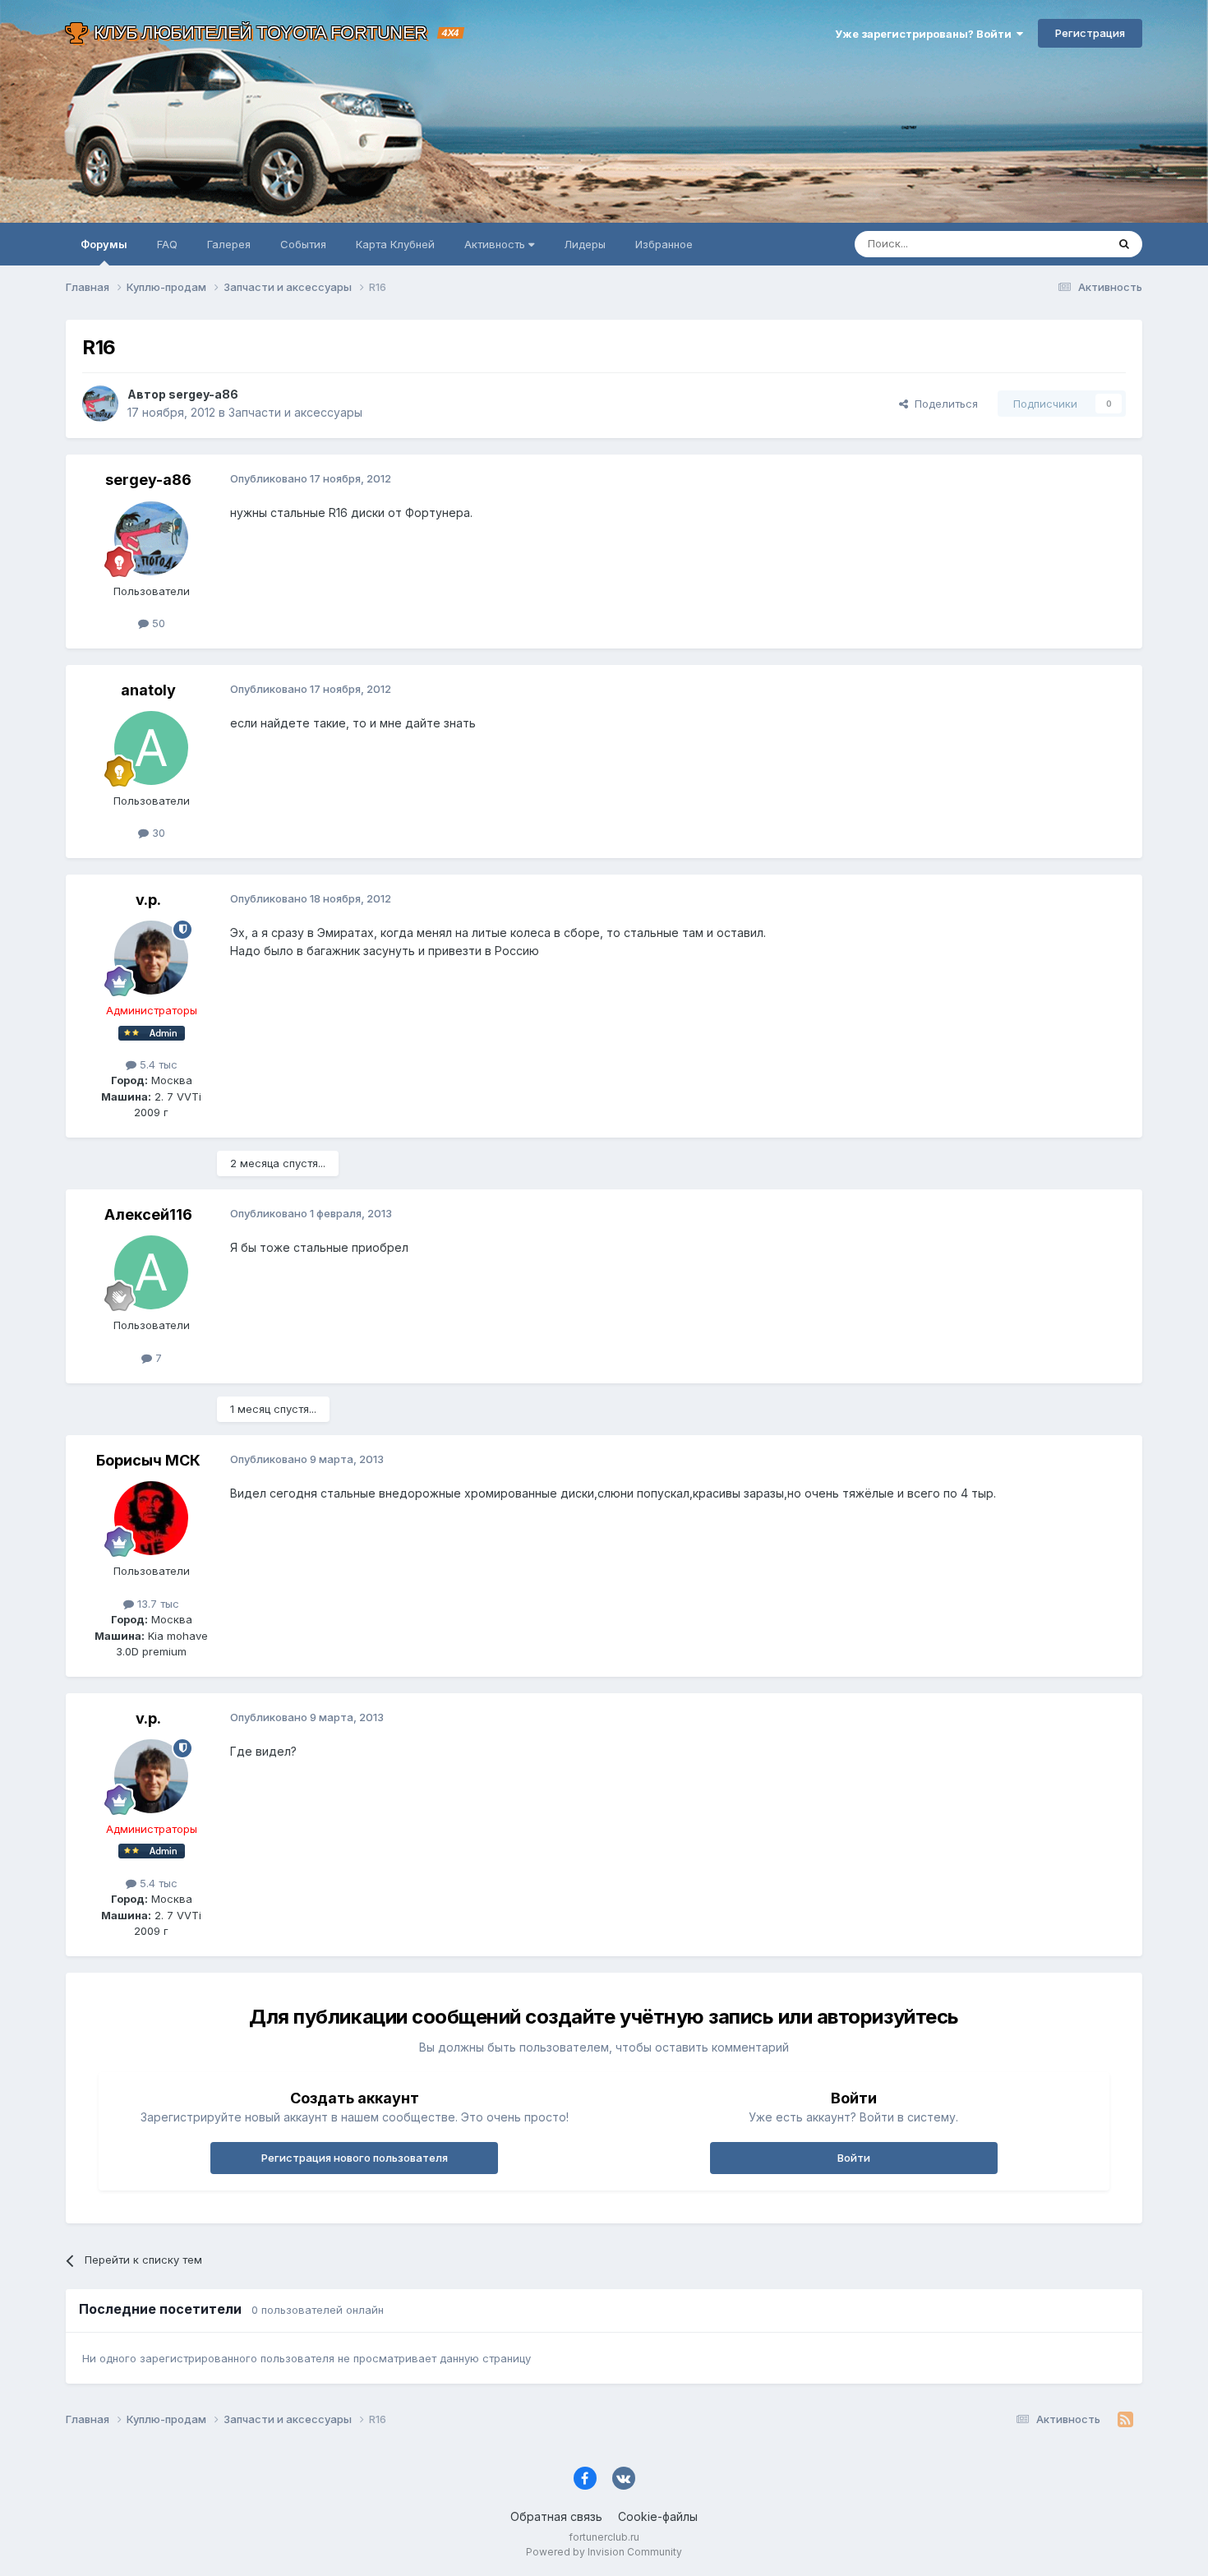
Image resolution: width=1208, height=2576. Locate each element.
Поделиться (943, 404)
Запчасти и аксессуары (295, 412)
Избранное (664, 244)
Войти (854, 2158)
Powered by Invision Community (604, 2552)
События (303, 244)
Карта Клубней (395, 244)
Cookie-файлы (658, 2516)
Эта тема (1062, 244)
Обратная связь (556, 2516)
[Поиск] (1124, 244)
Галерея (229, 244)
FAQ (167, 244)
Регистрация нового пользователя (355, 2158)
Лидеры (585, 244)
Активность (496, 244)
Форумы (104, 244)
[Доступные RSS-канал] (1125, 2420)
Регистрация (1090, 33)
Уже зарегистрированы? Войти (926, 34)
